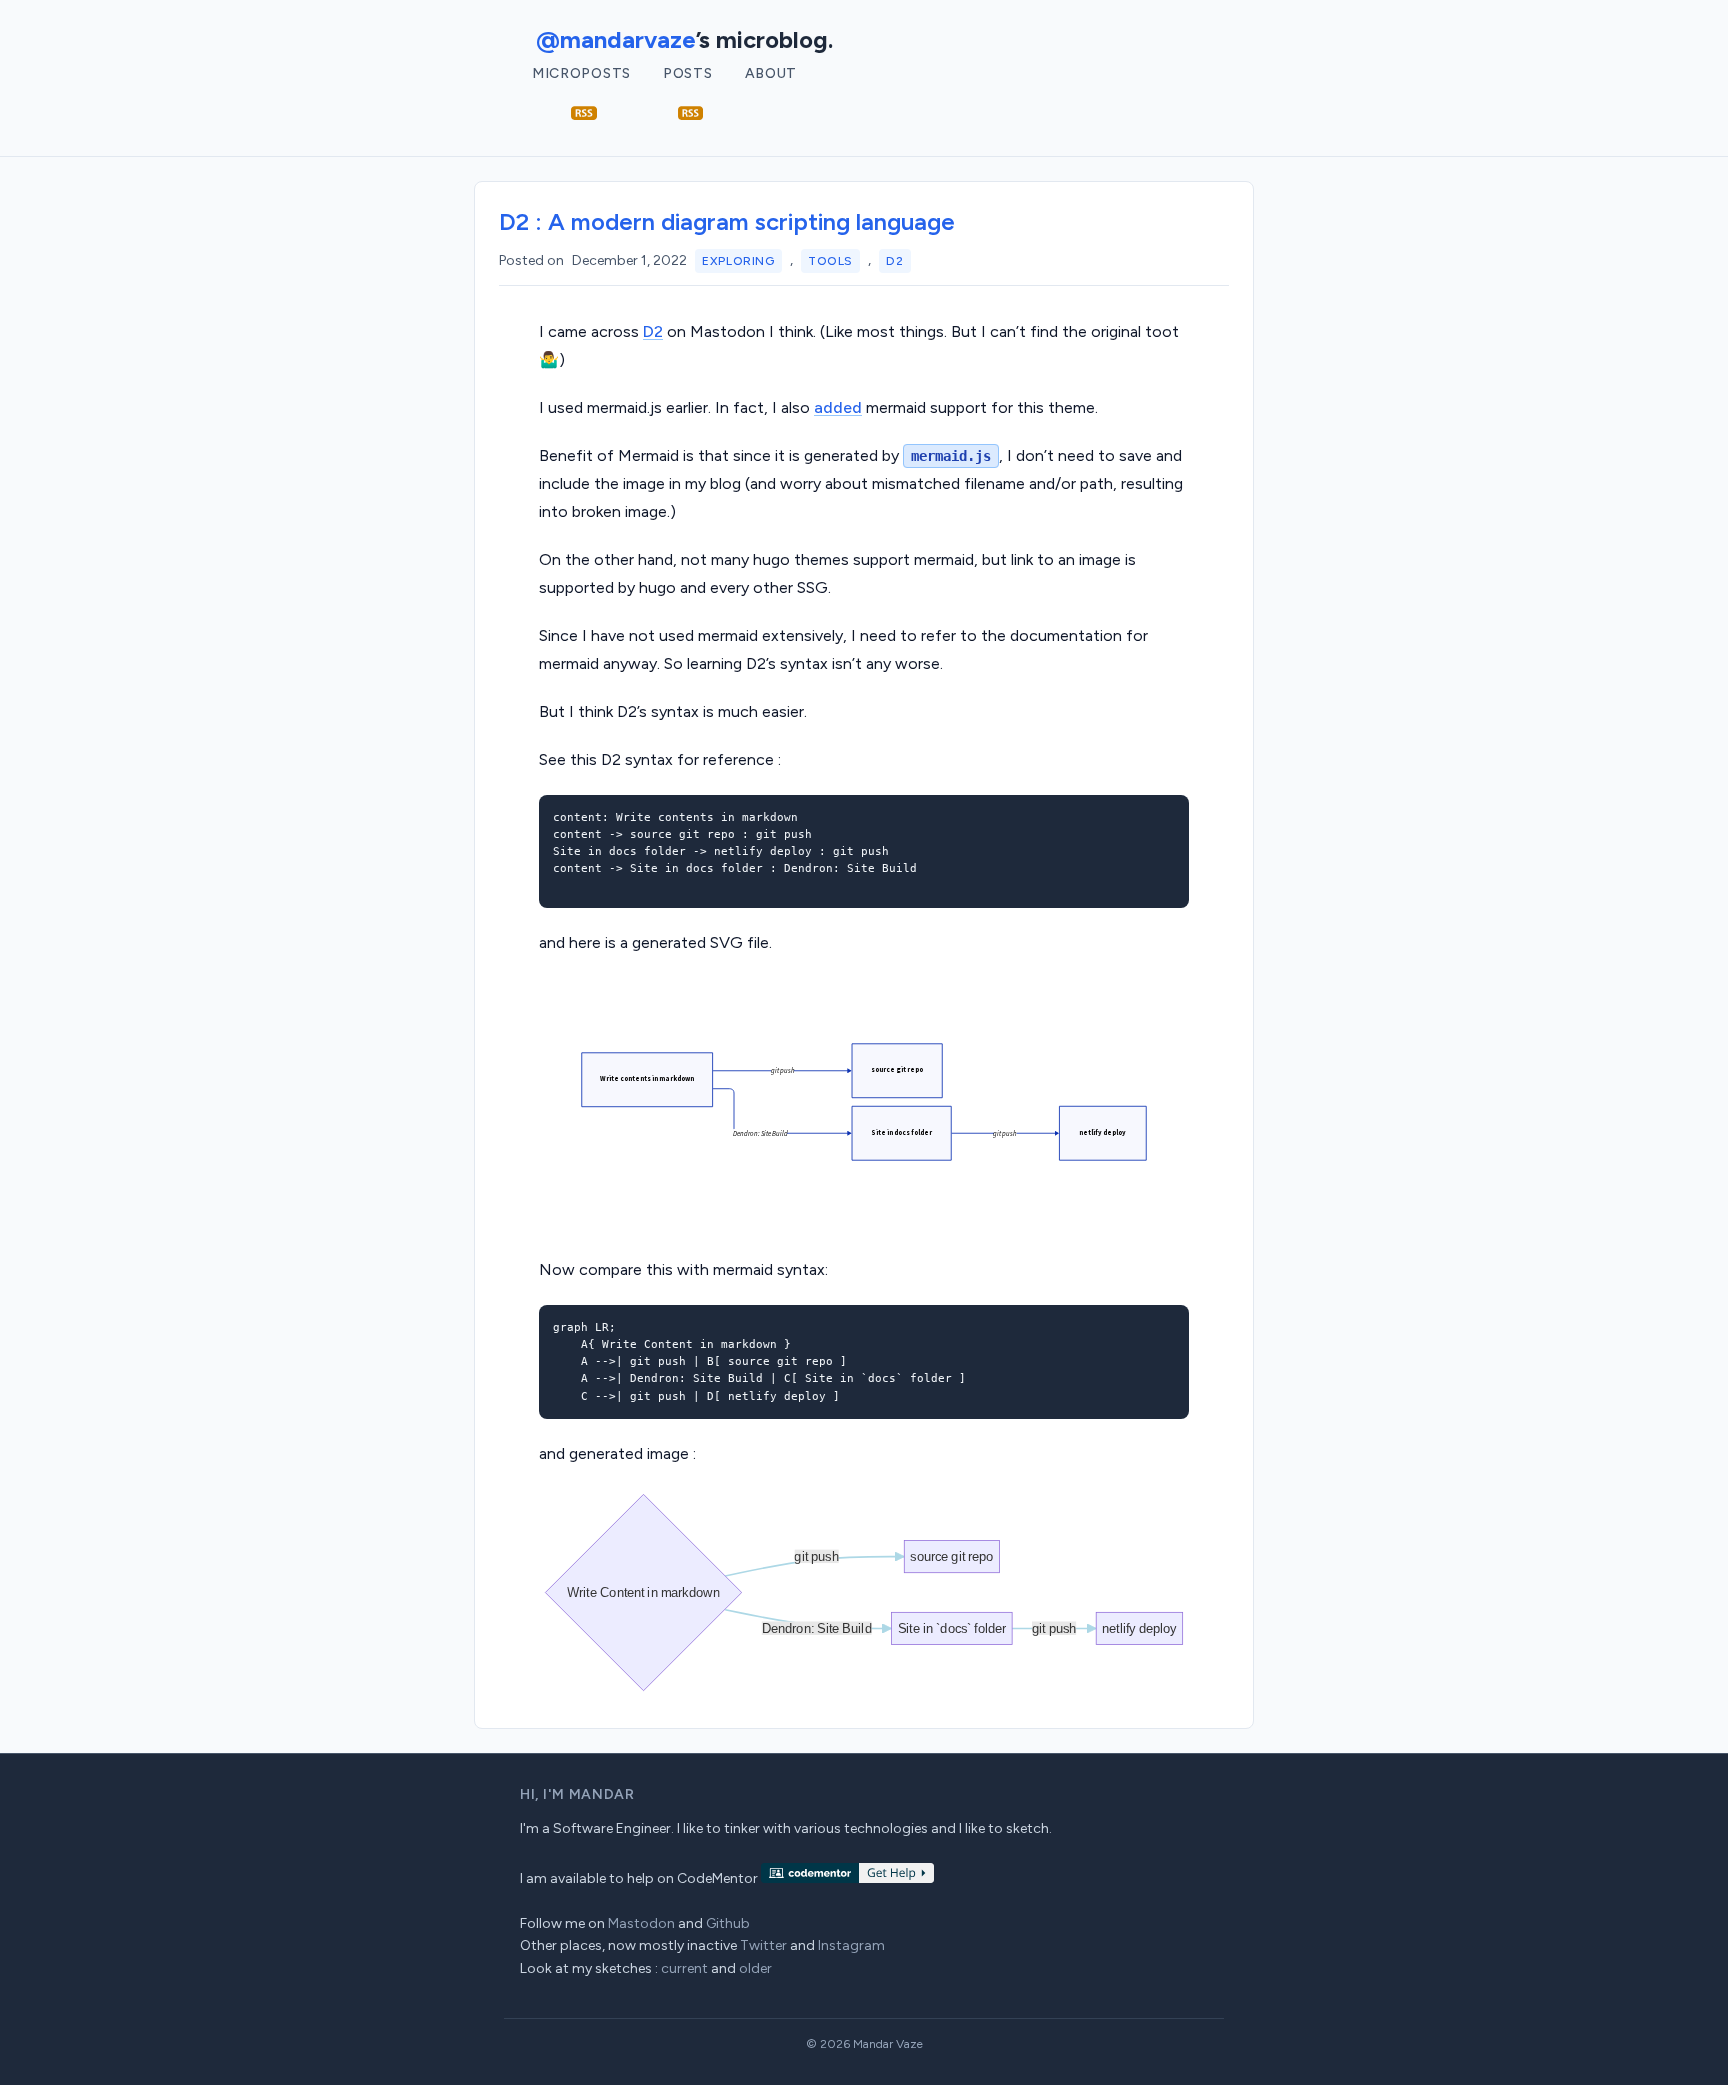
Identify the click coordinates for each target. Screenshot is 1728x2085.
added (838, 407)
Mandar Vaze (888, 2044)
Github (728, 1923)
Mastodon (641, 1923)
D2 (894, 261)
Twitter (763, 1945)
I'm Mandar (589, 1794)
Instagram (851, 1945)
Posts (688, 73)
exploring (738, 261)
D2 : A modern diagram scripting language (727, 221)
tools (830, 261)
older (755, 1968)
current (684, 1968)
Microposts (581, 73)
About (771, 73)
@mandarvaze (616, 39)
